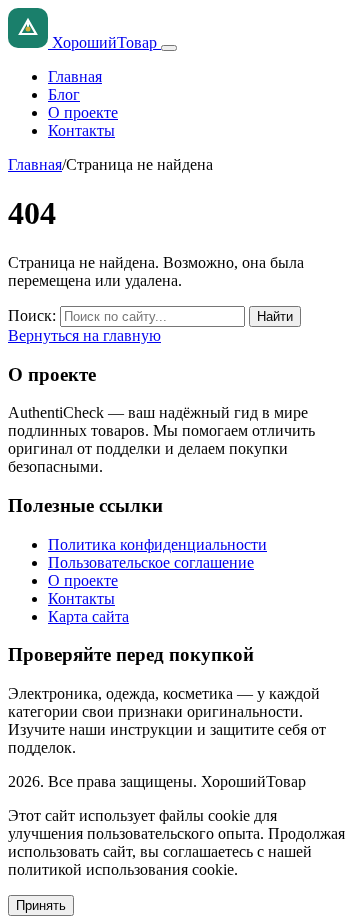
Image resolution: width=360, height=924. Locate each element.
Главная (75, 76)
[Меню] (169, 48)
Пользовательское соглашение (151, 562)
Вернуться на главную (84, 335)
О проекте (83, 112)
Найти (275, 316)
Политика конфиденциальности (157, 544)
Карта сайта (88, 616)
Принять (41, 905)
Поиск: (32, 315)
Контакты (81, 130)
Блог (64, 94)
